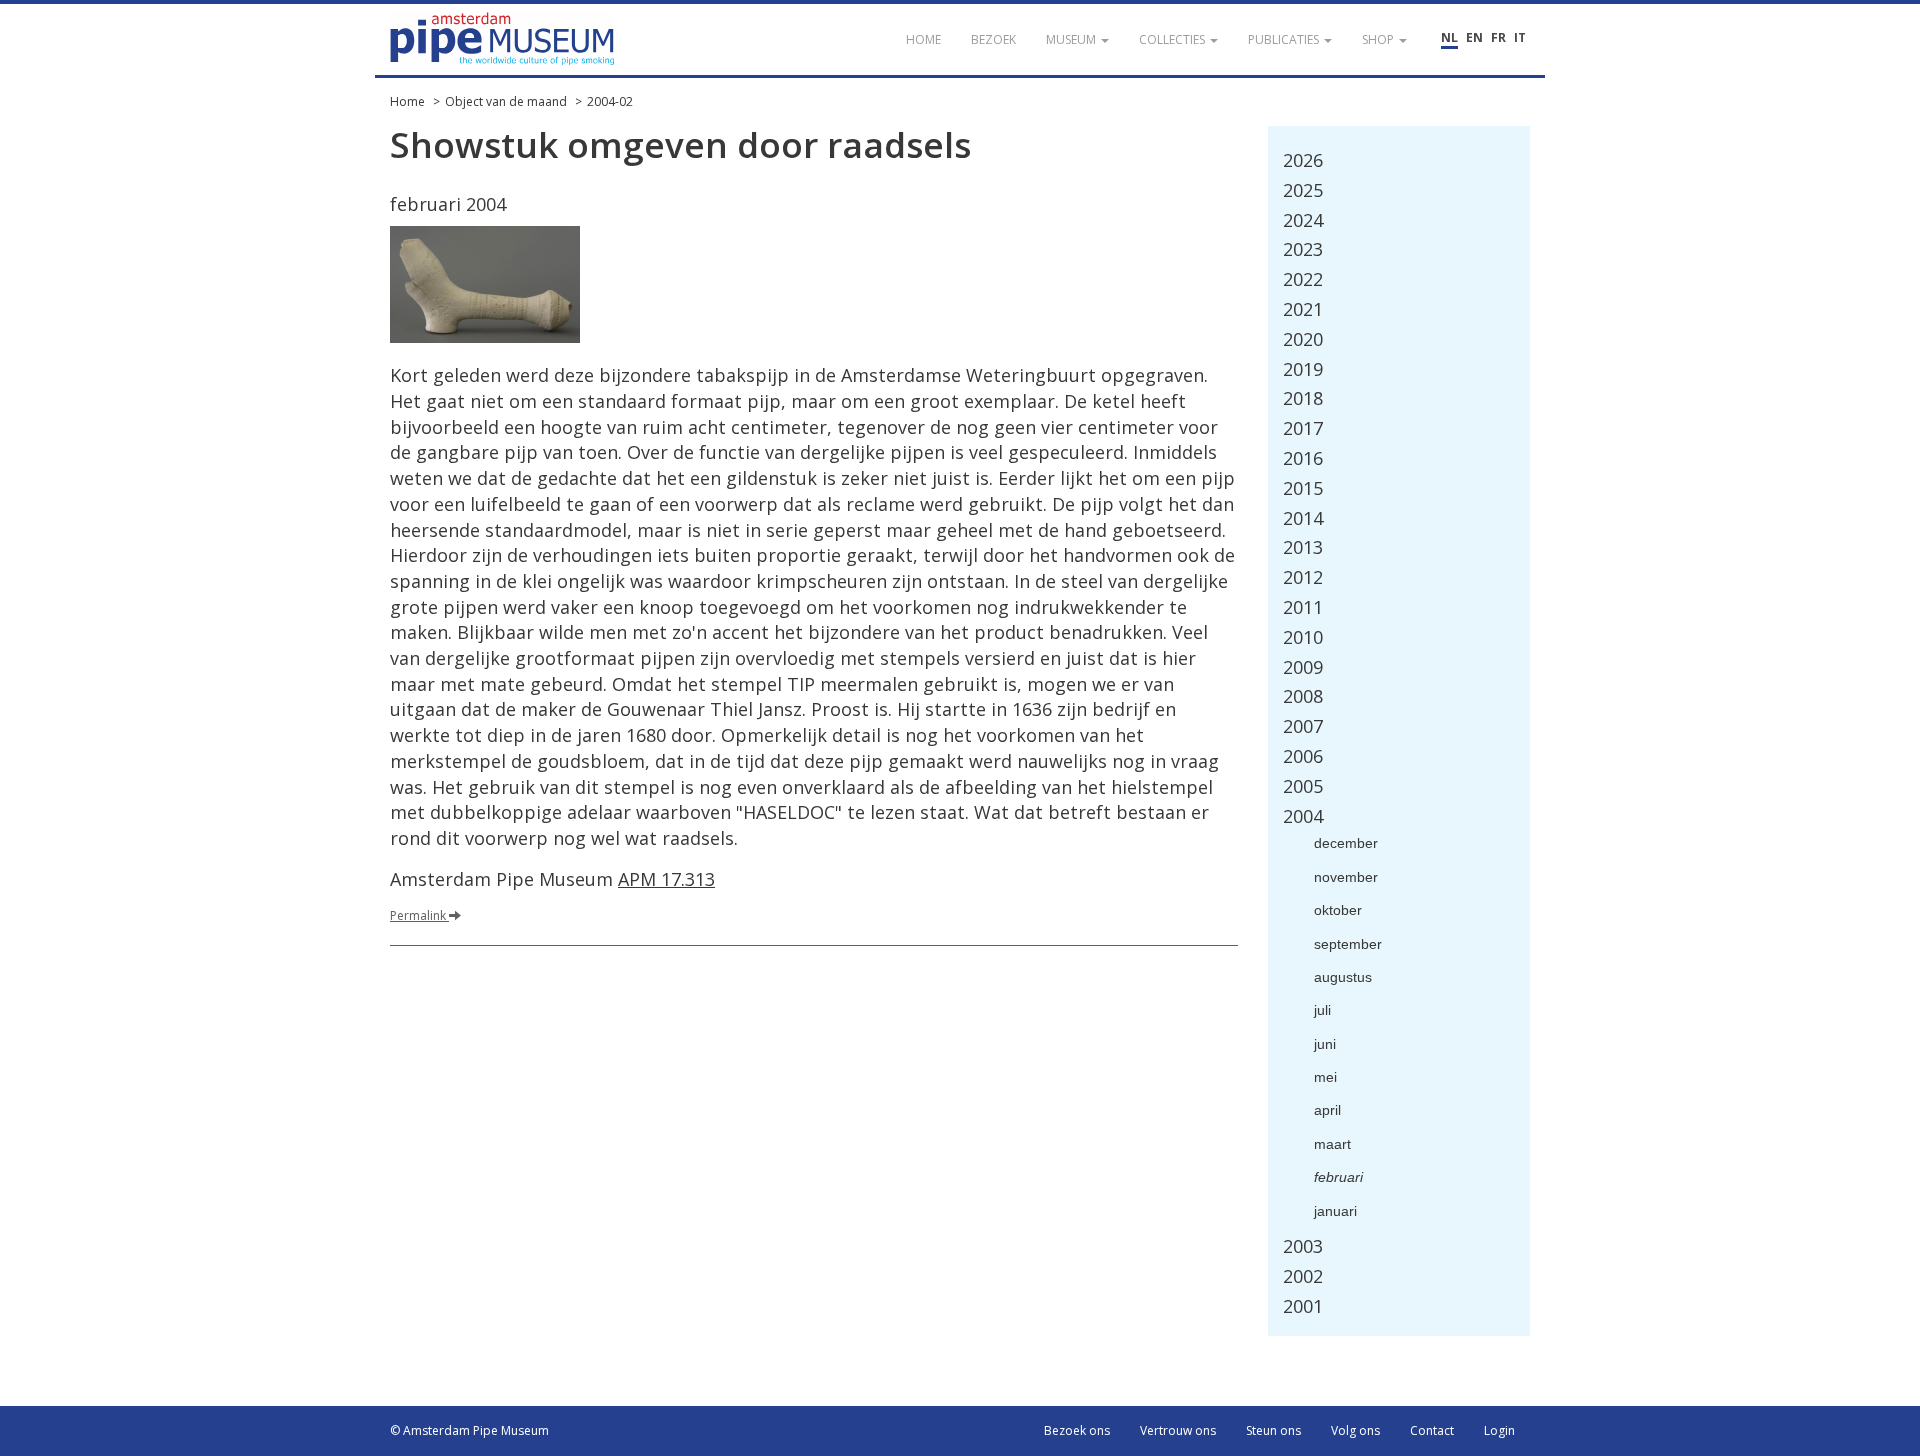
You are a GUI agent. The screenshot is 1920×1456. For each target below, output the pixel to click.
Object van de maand (506, 101)
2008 (1303, 696)
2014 (1303, 518)
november (1346, 877)
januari (1335, 1211)
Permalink (419, 915)
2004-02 (610, 101)
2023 (1303, 249)
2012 (1303, 577)
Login (1499, 1430)
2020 (1303, 339)
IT (1520, 37)
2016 (1303, 458)
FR (1498, 37)
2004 (1303, 816)
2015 (1303, 488)
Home (407, 101)
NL (1449, 37)
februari (1338, 1177)
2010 (1303, 637)
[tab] (1399, 161)
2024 (1303, 220)
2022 (1303, 279)
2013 (1303, 547)
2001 (1303, 1306)
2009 (1303, 667)
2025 (1303, 190)
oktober (1338, 910)
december (1346, 843)
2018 (1303, 398)
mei (1325, 1077)
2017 (1303, 428)
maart (1332, 1144)
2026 (1303, 160)
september (1348, 944)
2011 (1303, 607)
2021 (1303, 309)
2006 (1303, 756)
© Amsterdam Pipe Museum (469, 1430)
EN (1474, 37)
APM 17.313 (666, 879)
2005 (1303, 786)
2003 (1303, 1246)
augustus (1343, 977)
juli (1322, 1010)
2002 (1303, 1276)
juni (1325, 1044)
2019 (1303, 369)
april (1327, 1110)
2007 (1303, 726)
